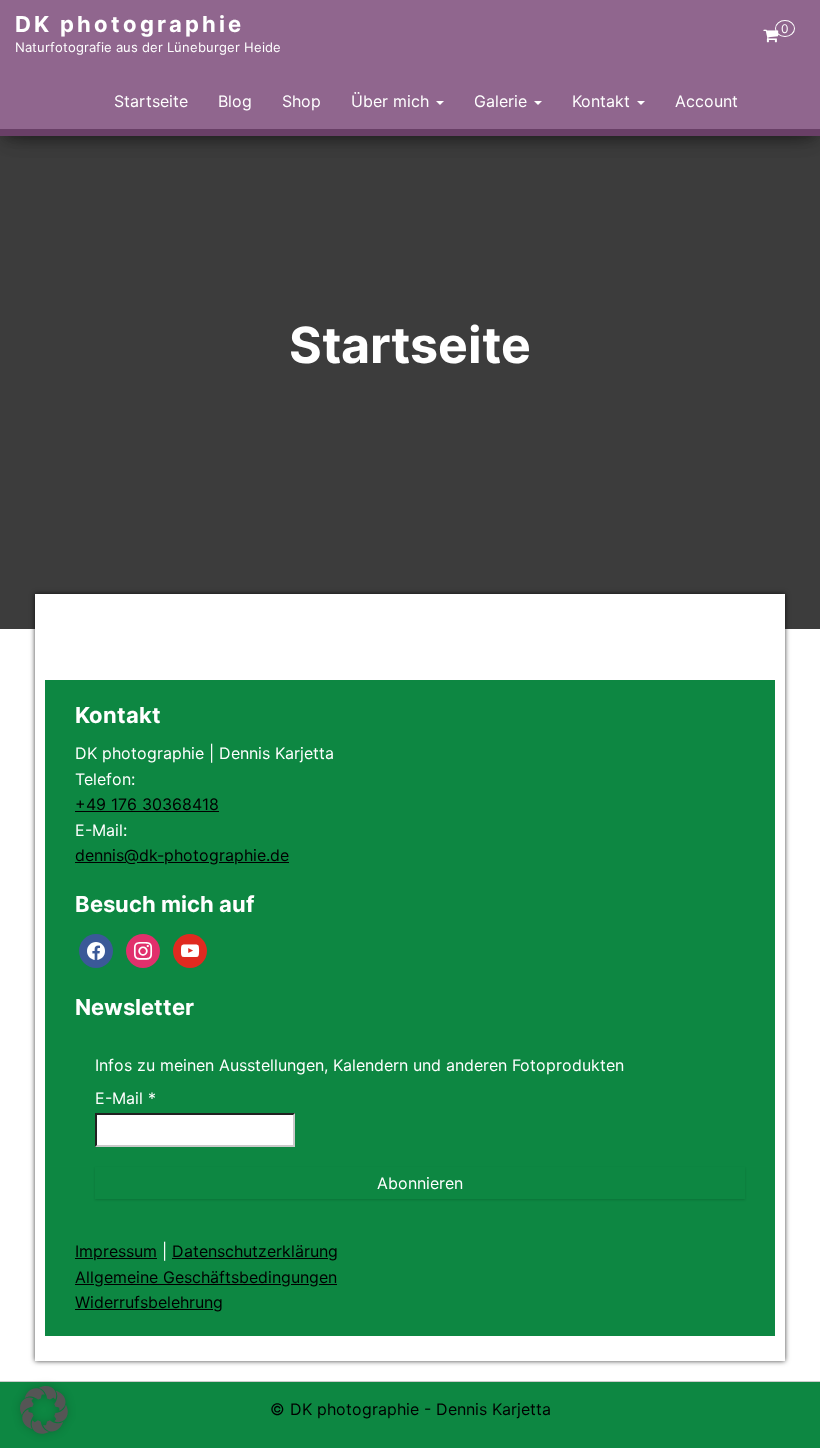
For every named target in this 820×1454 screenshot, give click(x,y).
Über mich (392, 101)
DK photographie (129, 24)
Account (706, 101)
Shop (301, 101)
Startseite (151, 101)
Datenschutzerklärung (255, 1251)
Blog (235, 101)
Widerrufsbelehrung (149, 1302)
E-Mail (125, 1098)
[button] (44, 1410)
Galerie (503, 101)
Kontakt (603, 101)
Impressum (116, 1251)
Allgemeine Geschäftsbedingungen (206, 1277)
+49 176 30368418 (147, 804)
